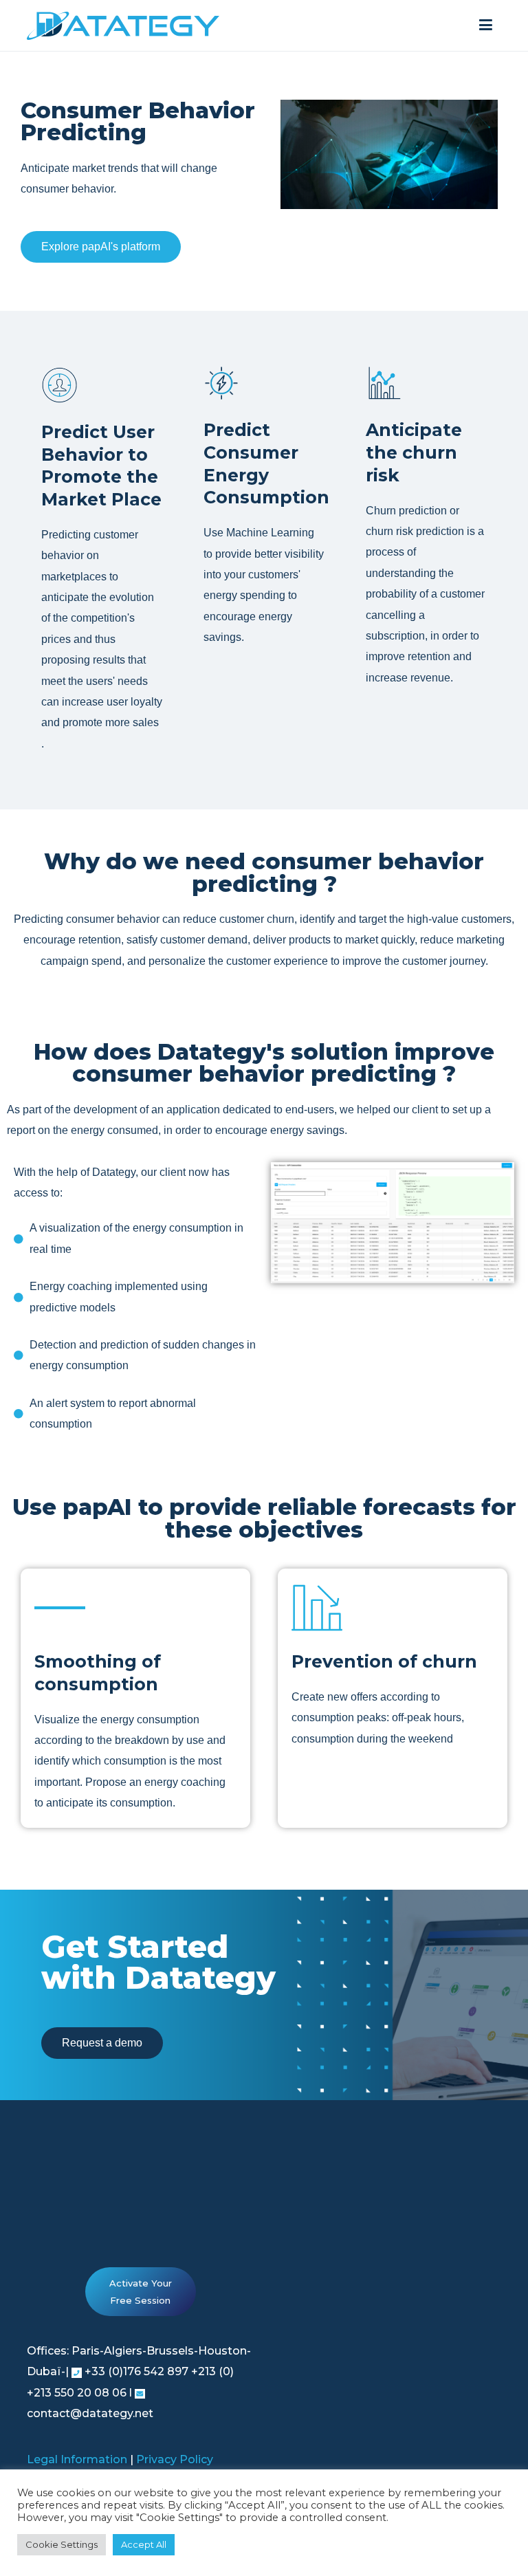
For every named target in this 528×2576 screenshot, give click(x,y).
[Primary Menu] (486, 25)
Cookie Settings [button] (62, 2544)
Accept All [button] (144, 2544)
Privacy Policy (175, 2459)
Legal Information (77, 2459)
